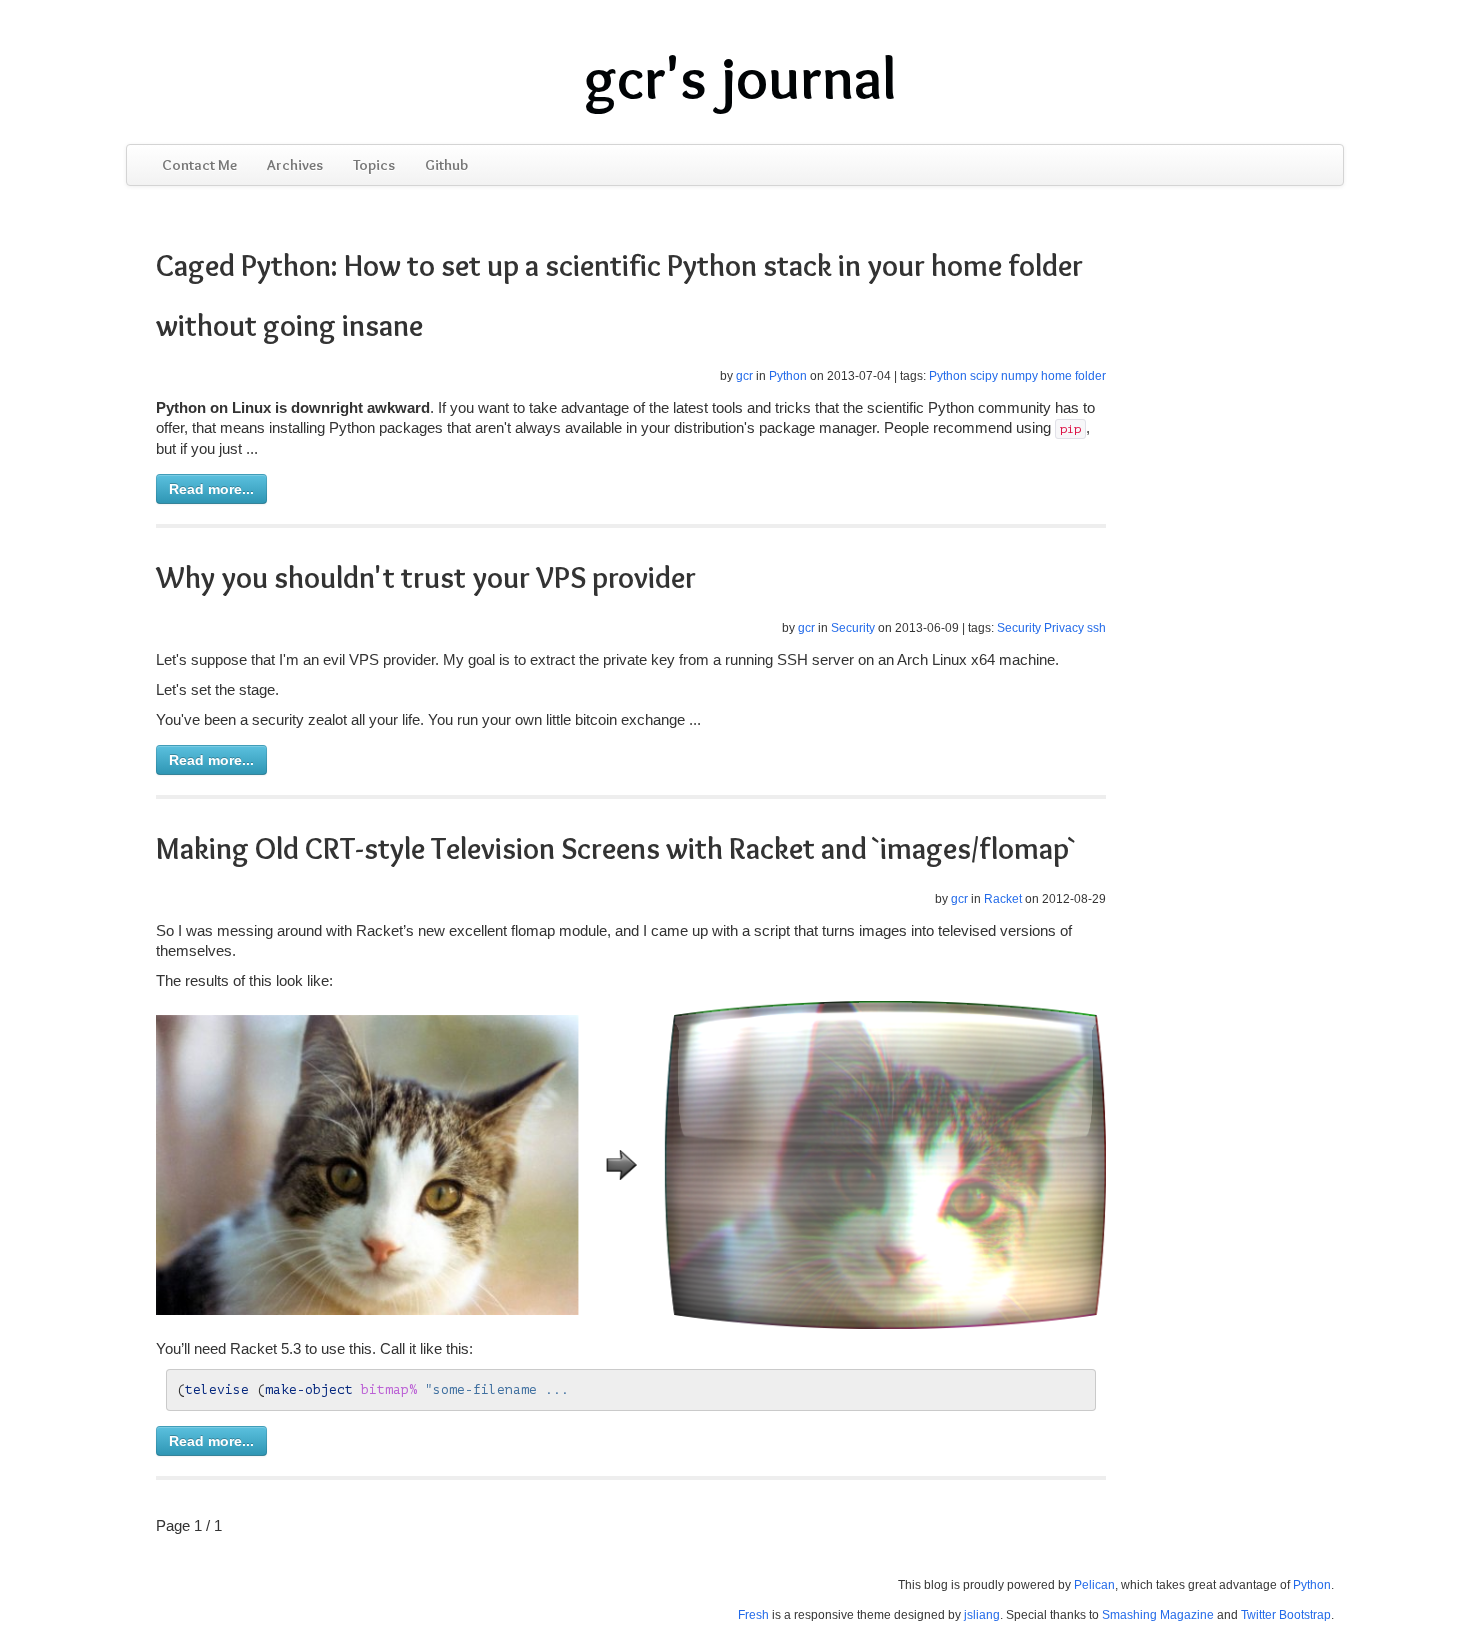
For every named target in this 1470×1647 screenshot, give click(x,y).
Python (788, 376)
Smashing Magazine (1158, 1615)
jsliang (982, 1615)
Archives (295, 165)
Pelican (1094, 1585)
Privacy (1064, 628)
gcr (744, 376)
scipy (984, 376)
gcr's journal (740, 78)
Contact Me (199, 165)
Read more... (211, 489)
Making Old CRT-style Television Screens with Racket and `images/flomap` (616, 848)
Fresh (753, 1615)
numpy (1019, 376)
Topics (374, 165)
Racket (1003, 899)
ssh (1096, 628)
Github (446, 165)
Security (853, 628)
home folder (1073, 376)
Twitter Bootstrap (1286, 1615)
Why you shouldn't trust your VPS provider (426, 577)
